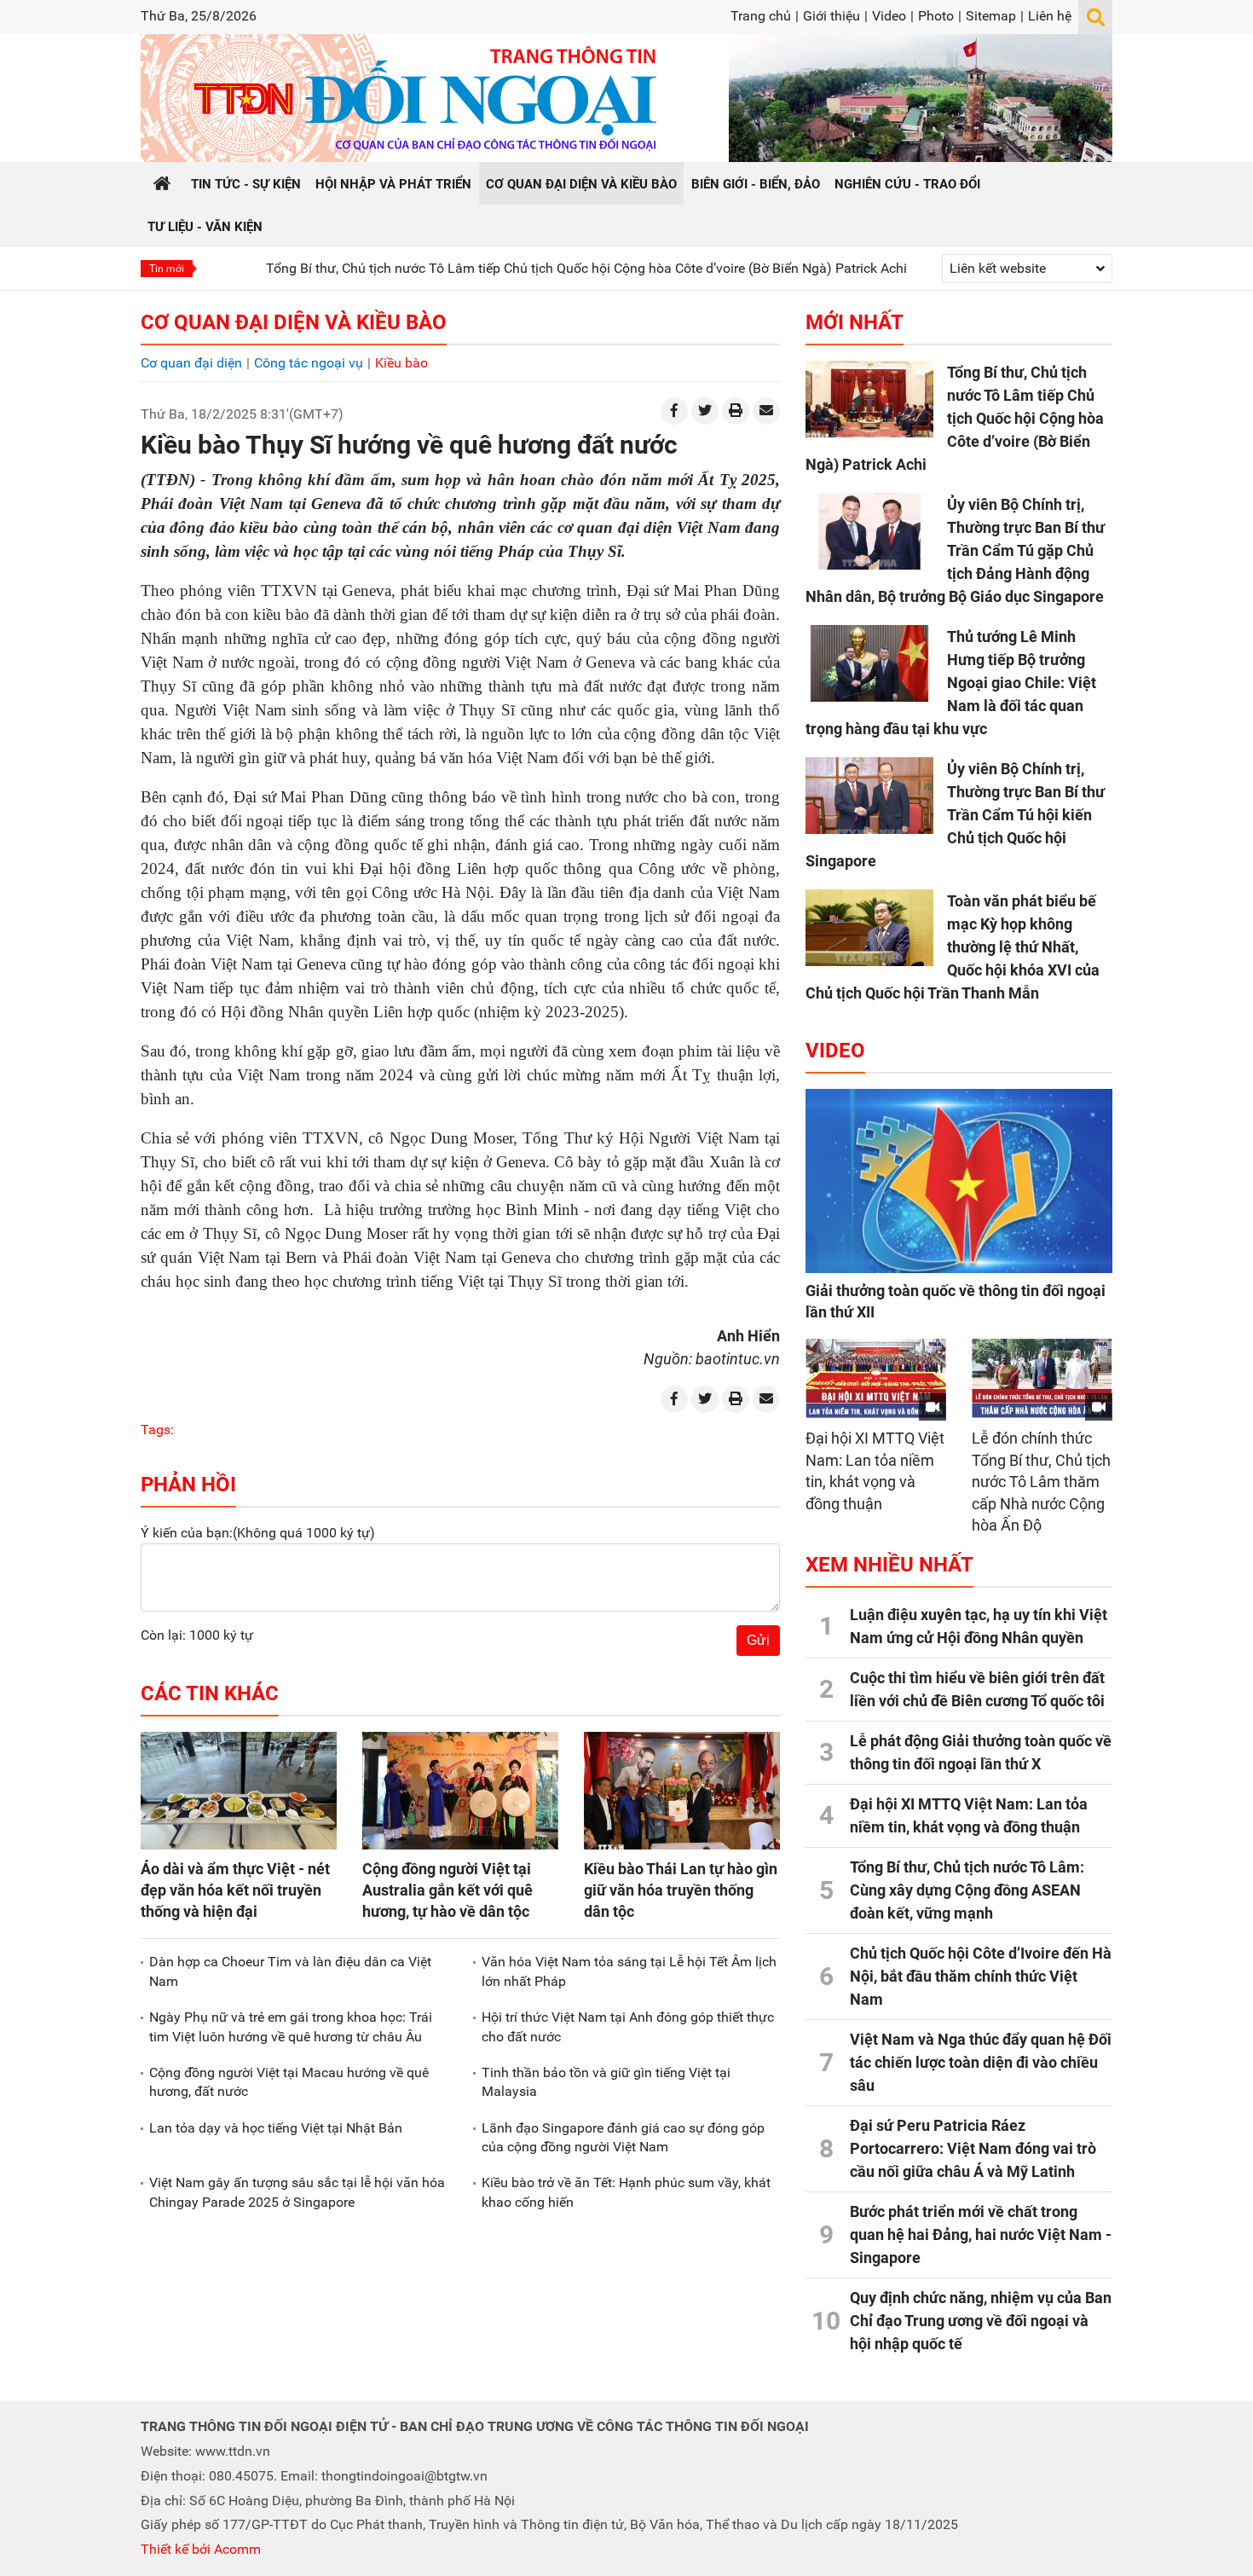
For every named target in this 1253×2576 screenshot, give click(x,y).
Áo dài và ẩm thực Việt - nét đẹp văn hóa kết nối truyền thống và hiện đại (235, 1890)
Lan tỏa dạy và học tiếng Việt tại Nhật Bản (276, 2128)
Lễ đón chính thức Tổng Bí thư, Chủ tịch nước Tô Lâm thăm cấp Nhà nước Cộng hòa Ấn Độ (1041, 1482)
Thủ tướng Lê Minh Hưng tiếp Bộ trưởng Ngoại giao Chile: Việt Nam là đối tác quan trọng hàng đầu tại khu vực (951, 683)
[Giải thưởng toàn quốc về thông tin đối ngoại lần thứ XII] (959, 1181)
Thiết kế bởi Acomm (201, 2549)
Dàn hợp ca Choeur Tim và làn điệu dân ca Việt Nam (290, 1971)
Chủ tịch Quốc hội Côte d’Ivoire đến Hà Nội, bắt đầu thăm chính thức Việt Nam (981, 1976)
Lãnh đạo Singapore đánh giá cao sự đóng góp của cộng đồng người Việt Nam (623, 2137)
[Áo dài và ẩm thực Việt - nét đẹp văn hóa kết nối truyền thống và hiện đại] (239, 1791)
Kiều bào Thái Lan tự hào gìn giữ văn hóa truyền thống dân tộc (681, 1890)
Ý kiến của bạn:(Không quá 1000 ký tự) (258, 1533)
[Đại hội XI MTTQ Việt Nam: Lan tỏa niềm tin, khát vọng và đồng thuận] (876, 1378)
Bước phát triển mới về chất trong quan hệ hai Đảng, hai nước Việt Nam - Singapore (981, 2234)
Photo (936, 16)
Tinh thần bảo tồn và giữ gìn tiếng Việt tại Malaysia (606, 2082)
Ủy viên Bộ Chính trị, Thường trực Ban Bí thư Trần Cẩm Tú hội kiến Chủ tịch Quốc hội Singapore (955, 815)
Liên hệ (1050, 16)
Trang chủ (761, 16)
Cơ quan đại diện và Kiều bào (294, 322)
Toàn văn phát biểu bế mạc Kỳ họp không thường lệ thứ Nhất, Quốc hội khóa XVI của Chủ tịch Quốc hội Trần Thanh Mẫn (953, 947)
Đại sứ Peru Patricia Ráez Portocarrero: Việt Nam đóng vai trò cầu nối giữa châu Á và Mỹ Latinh (973, 2148)
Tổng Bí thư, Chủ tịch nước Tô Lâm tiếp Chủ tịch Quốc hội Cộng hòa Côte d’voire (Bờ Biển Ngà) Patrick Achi (514, 268)
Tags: (157, 1430)
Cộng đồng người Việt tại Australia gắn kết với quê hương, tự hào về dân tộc (447, 1890)
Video (889, 16)
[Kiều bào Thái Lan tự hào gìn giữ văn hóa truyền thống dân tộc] (682, 1791)
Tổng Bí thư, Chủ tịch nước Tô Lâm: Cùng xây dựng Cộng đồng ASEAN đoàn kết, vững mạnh (967, 1890)
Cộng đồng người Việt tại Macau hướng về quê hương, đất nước (289, 2082)
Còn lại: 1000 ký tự (197, 1635)
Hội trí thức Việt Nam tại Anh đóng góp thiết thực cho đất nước (628, 2026)
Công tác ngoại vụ (309, 363)
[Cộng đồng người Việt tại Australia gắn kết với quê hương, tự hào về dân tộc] (460, 1791)
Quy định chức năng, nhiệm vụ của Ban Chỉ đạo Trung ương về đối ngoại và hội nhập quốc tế (981, 2321)
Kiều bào (401, 363)
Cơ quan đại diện (191, 363)
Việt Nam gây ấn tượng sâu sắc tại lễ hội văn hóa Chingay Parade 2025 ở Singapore (297, 2192)
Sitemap (991, 16)
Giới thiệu (831, 16)
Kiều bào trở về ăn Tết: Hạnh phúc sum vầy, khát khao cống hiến (626, 2192)
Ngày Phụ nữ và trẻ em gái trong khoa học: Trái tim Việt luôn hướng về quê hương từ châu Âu (291, 2026)
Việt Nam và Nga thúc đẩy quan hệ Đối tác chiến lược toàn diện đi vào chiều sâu (981, 2062)
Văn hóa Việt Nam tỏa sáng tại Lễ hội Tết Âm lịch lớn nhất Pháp (629, 1971)
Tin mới (167, 269)
